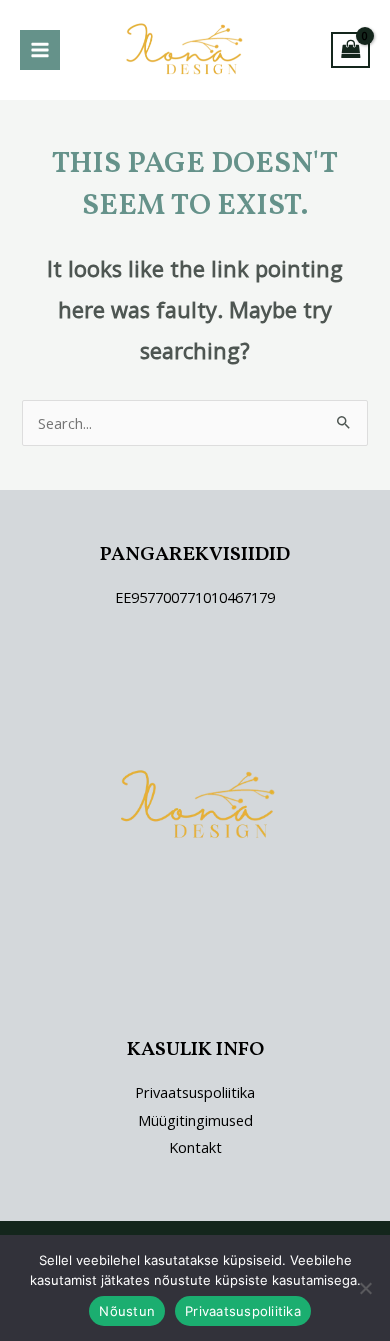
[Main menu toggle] (40, 50)
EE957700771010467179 (195, 597)
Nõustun (127, 1311)
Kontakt (195, 1147)
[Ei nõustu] (365, 1288)
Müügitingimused (195, 1120)
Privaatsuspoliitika (195, 1092)
